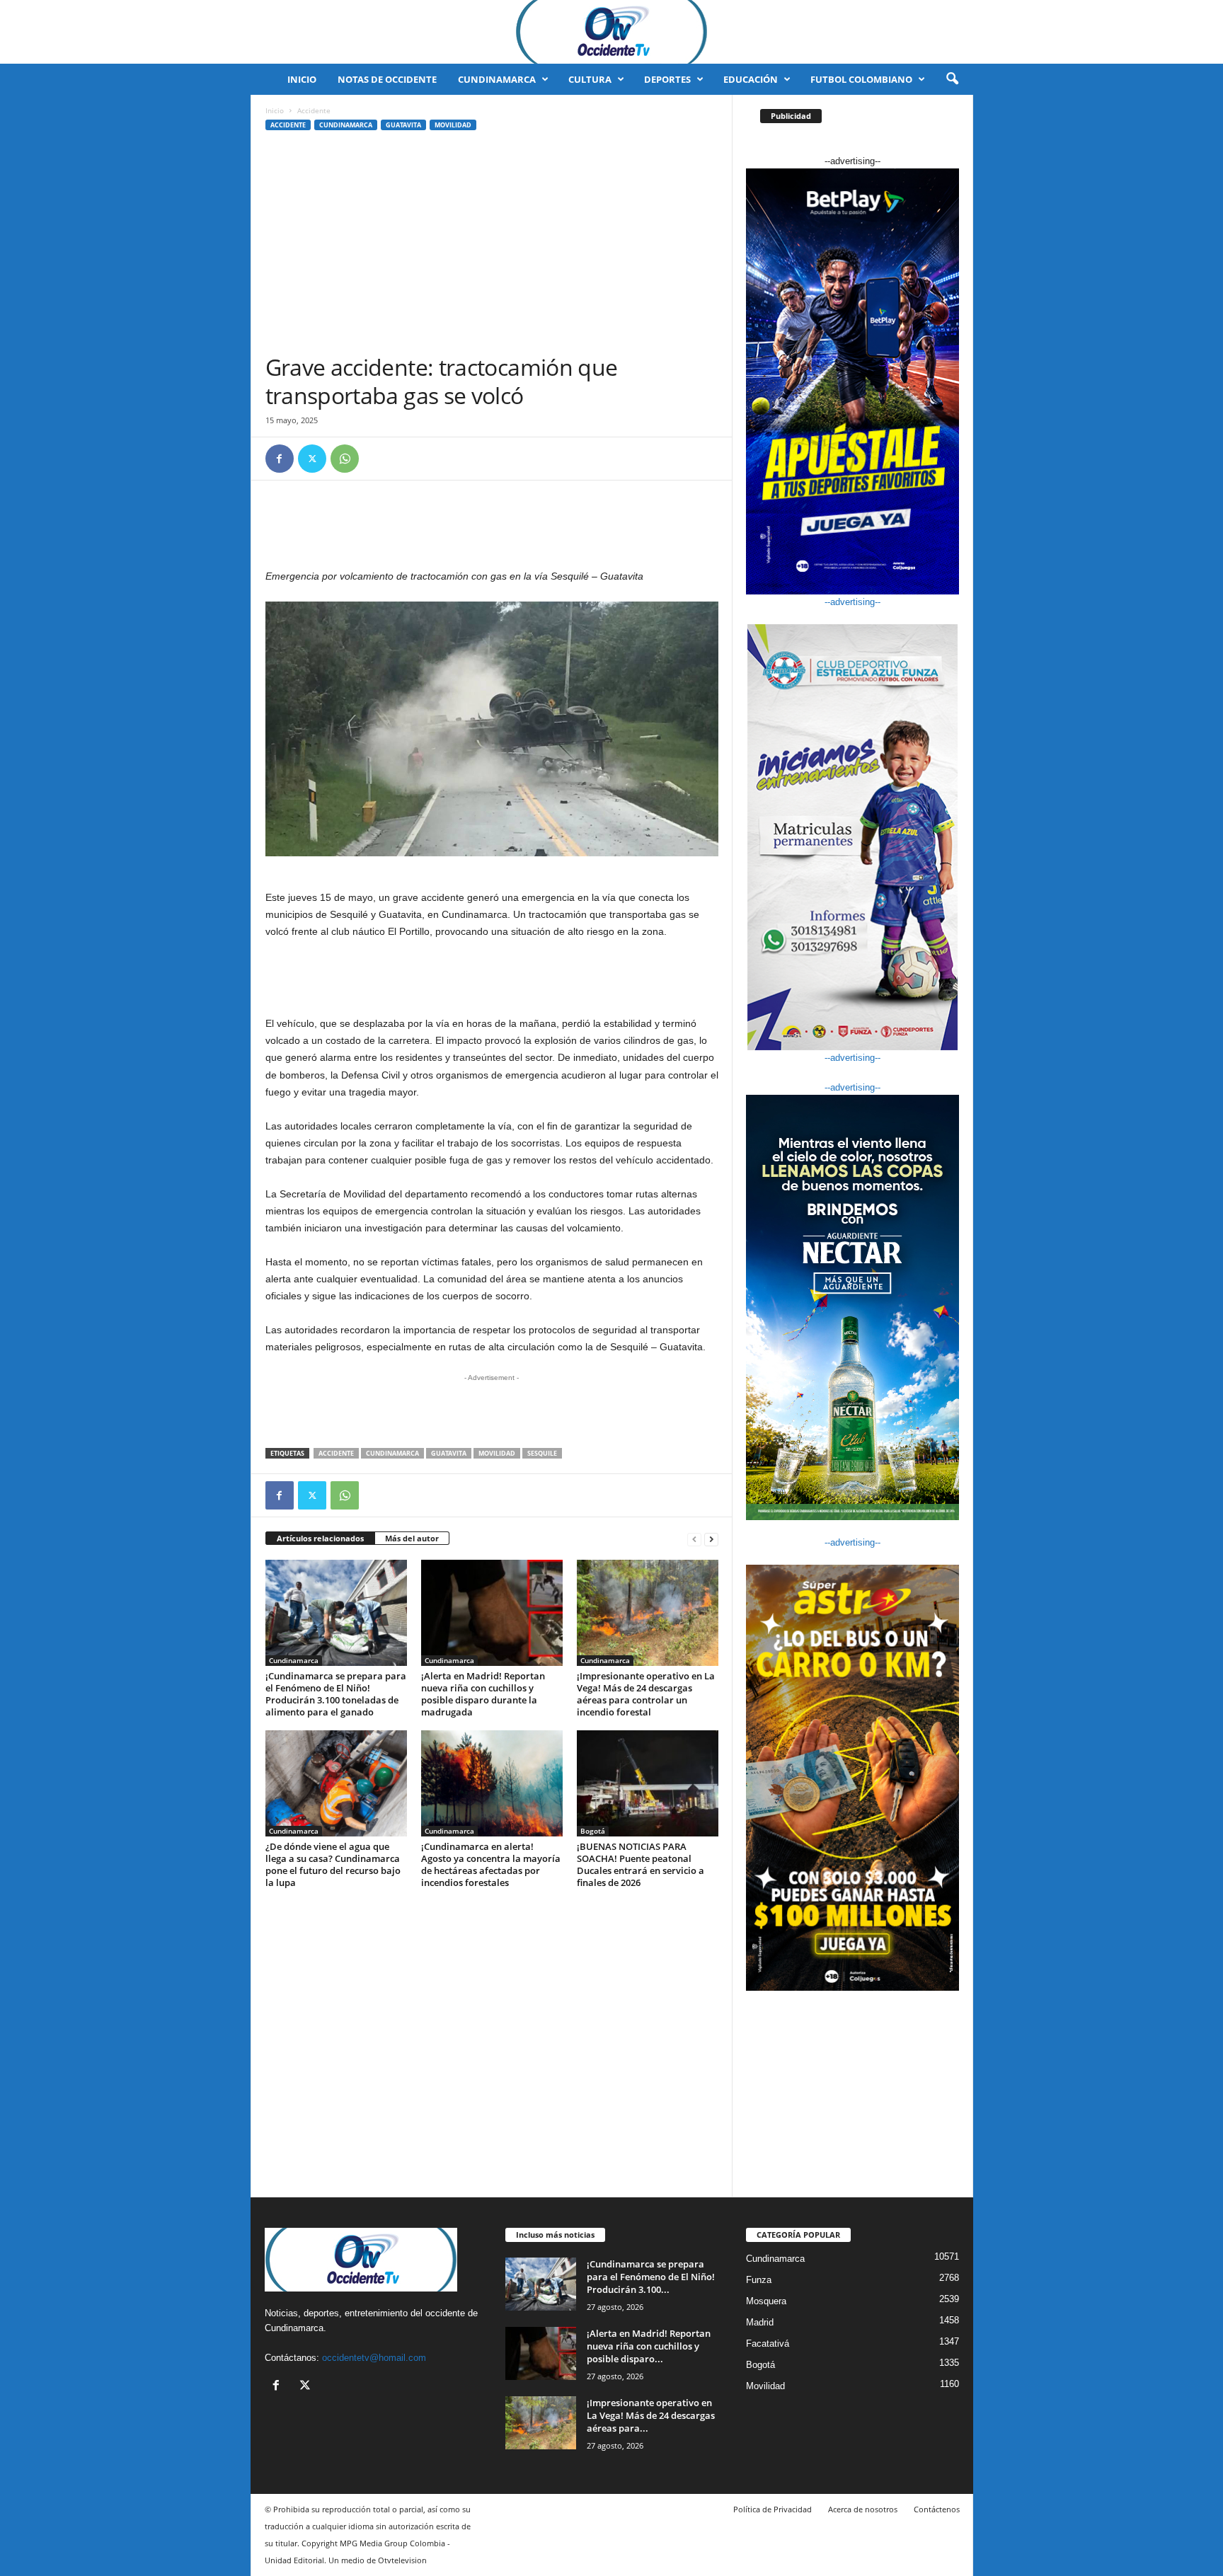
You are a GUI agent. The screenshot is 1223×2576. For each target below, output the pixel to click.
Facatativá (768, 2344)
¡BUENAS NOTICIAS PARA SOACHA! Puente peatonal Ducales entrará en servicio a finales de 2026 (641, 1864)
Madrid (760, 2322)
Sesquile (542, 1453)
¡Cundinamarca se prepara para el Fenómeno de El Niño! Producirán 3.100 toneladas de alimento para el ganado (336, 1694)
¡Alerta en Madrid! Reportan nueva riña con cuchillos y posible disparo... (649, 2346)
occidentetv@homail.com (374, 2358)
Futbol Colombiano (861, 79)
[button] (952, 79)
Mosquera (766, 2301)
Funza (759, 2280)
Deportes (667, 79)
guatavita (449, 1453)
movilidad (497, 1453)
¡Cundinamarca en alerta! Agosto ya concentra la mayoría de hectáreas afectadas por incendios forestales (491, 1864)
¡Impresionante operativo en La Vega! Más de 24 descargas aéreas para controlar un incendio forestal (646, 1694)
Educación (751, 79)
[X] (312, 459)
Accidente (288, 125)
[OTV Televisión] (611, 32)
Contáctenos (937, 2509)
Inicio (302, 79)
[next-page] (711, 1539)
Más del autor (412, 1538)
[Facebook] (280, 459)
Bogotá (593, 1831)
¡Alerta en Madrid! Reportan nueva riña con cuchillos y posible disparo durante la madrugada (483, 1694)
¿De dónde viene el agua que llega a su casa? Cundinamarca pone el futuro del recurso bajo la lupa (333, 1864)
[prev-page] (694, 1539)
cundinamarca (392, 1453)
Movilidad (453, 125)
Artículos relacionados (320, 1538)
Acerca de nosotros (863, 2509)
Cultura (590, 79)
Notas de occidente (387, 79)
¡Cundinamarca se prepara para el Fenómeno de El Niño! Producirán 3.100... (651, 2277)
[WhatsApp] (345, 459)
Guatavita (403, 125)
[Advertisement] (492, 247)
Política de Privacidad (773, 2509)
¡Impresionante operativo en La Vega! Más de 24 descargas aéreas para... (651, 2415)
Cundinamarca (497, 79)
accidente (336, 1453)
